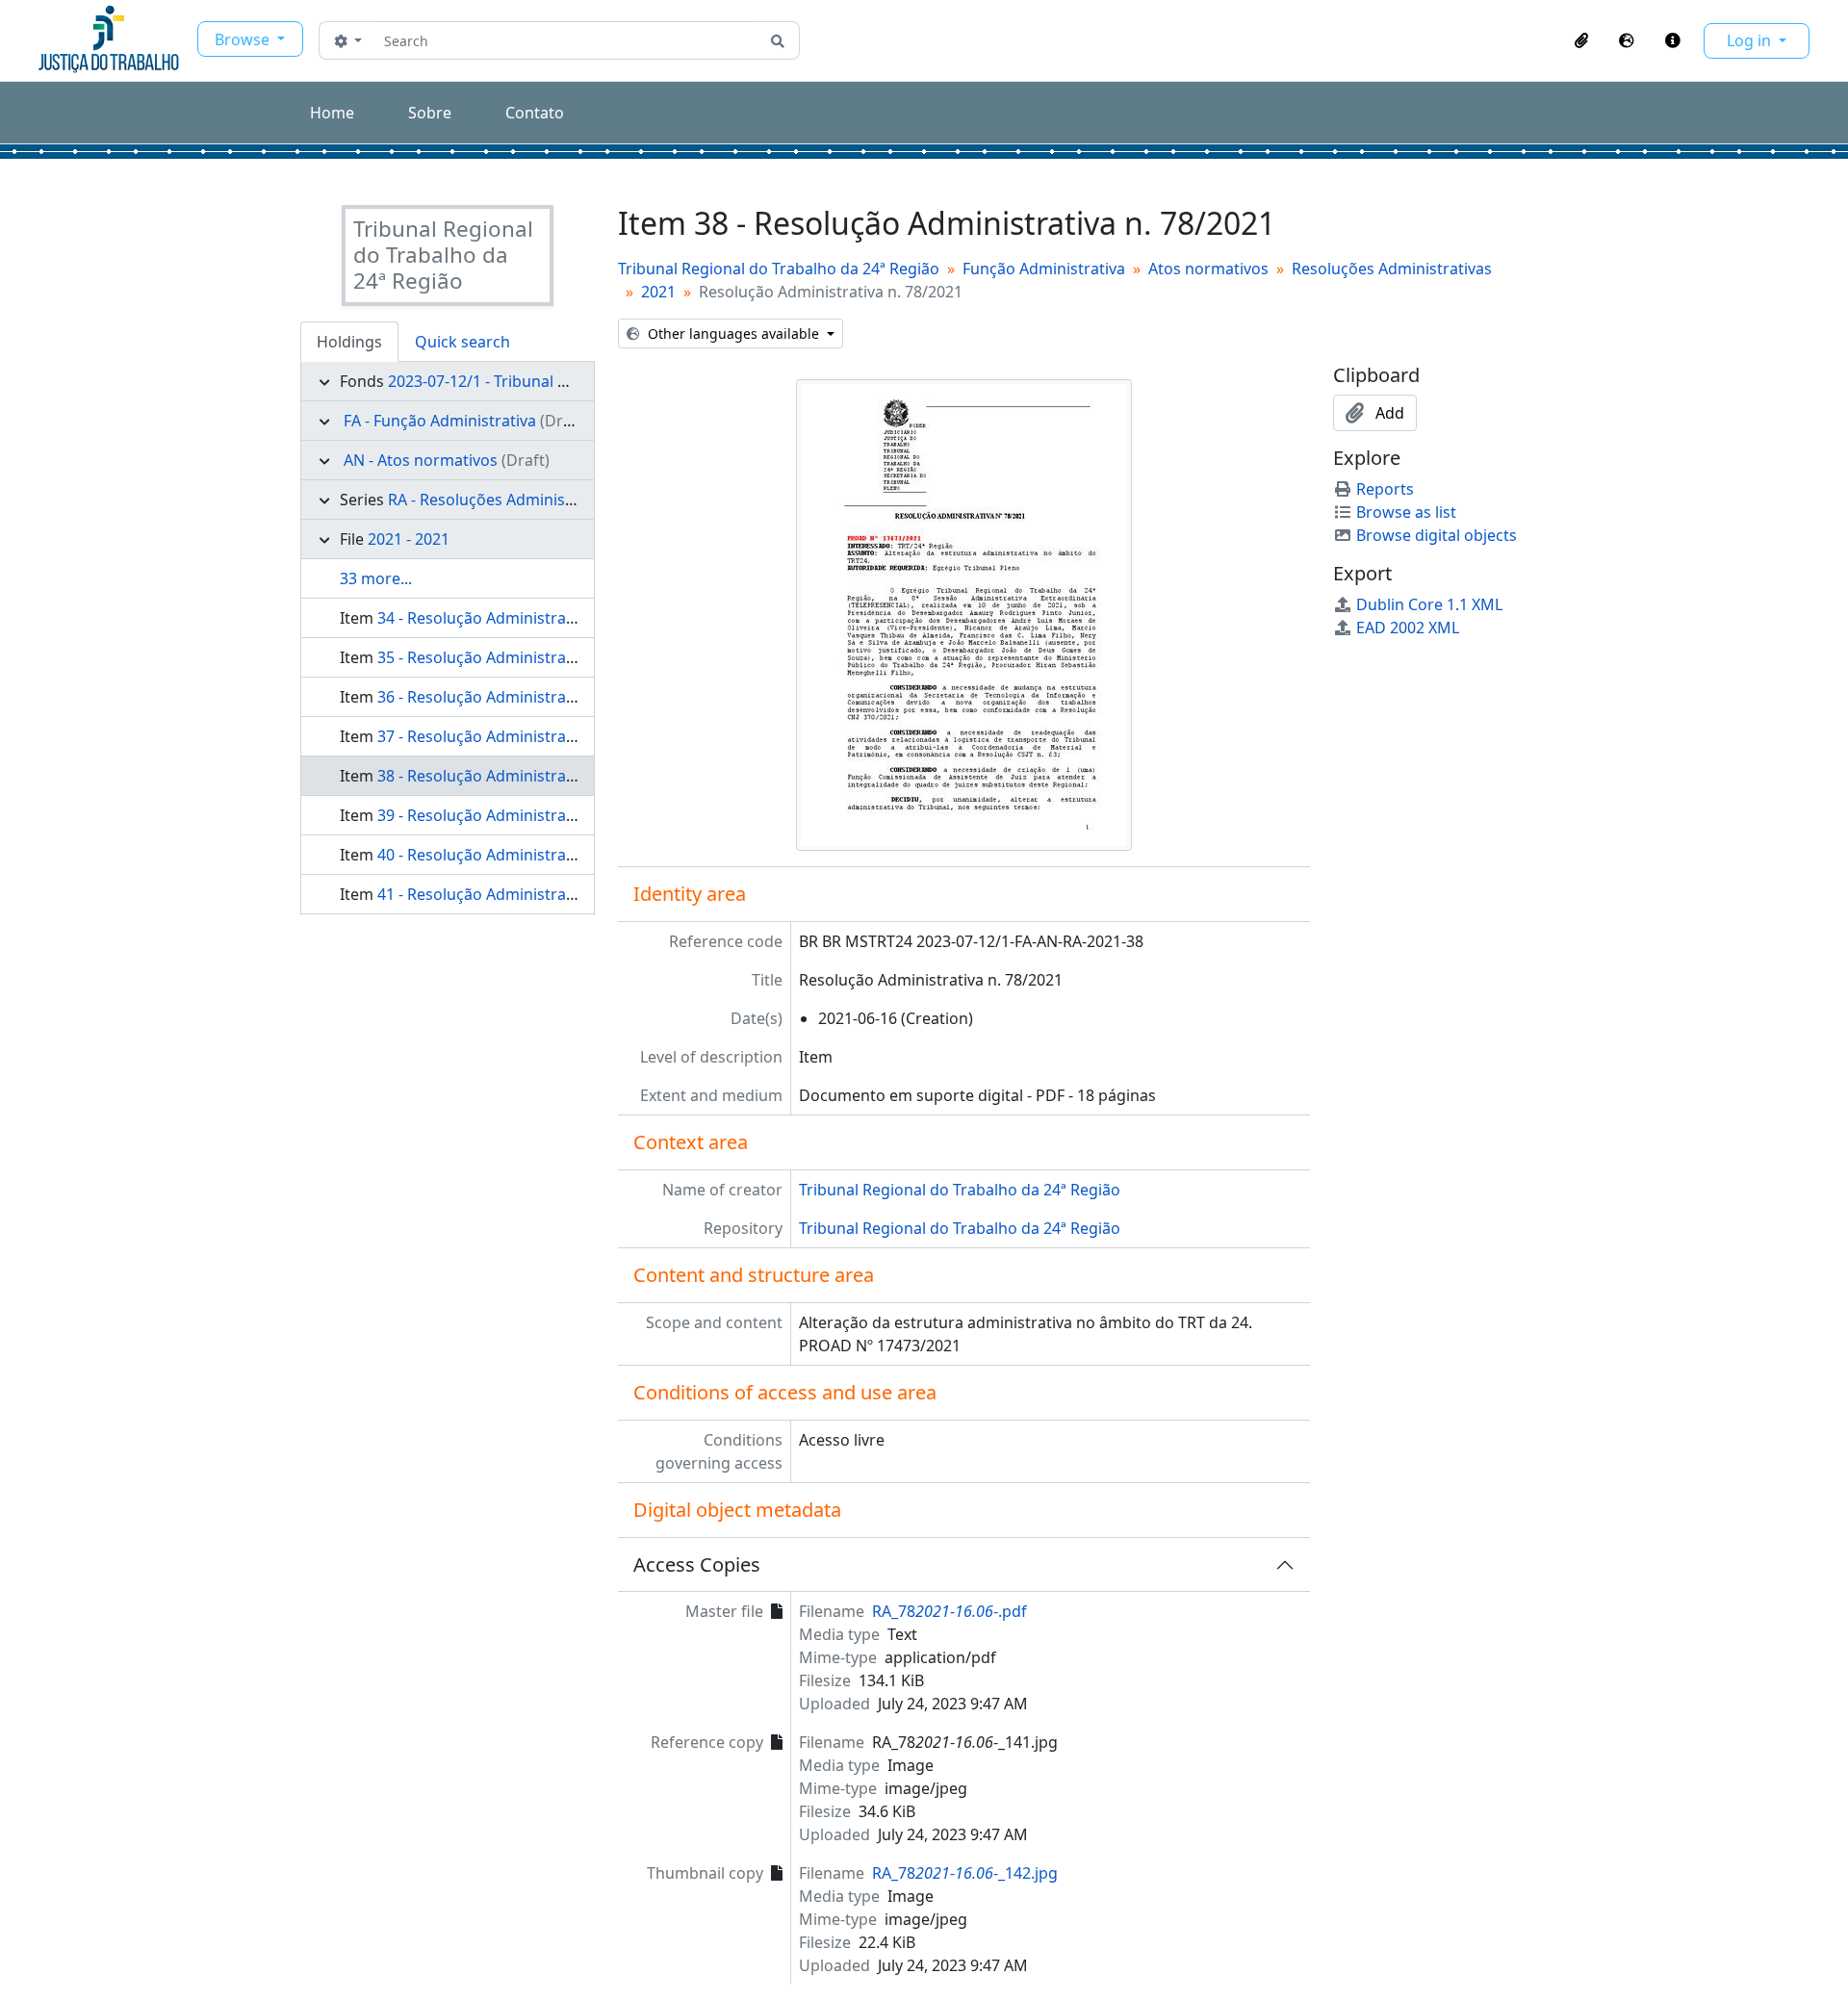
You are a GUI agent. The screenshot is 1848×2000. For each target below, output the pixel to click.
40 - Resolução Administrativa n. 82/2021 (524, 855)
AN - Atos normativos (421, 460)
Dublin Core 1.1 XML (1429, 604)
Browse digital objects (1437, 535)
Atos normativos (1208, 269)
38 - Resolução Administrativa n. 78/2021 (524, 776)
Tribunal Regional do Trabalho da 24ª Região (779, 269)
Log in (1751, 40)
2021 (658, 292)
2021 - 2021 (409, 539)
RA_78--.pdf (950, 1611)
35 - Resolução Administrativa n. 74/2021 (524, 657)
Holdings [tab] (349, 342)
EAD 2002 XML (1408, 628)
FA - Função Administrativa (440, 421)
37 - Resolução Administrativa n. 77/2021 (524, 736)
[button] (1581, 40)
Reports (1385, 489)
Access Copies (697, 1564)
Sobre (430, 113)
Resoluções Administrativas (1392, 269)
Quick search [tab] (462, 342)
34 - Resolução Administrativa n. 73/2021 (524, 618)
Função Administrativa (1044, 269)
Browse (244, 39)
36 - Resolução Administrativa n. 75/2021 (524, 697)
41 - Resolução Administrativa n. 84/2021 (524, 894)
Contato (535, 113)
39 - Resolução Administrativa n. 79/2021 (524, 815)
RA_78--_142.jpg (965, 1873)
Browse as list (1406, 512)
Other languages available (733, 333)
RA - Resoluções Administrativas (504, 500)
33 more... (376, 578)
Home (332, 113)
